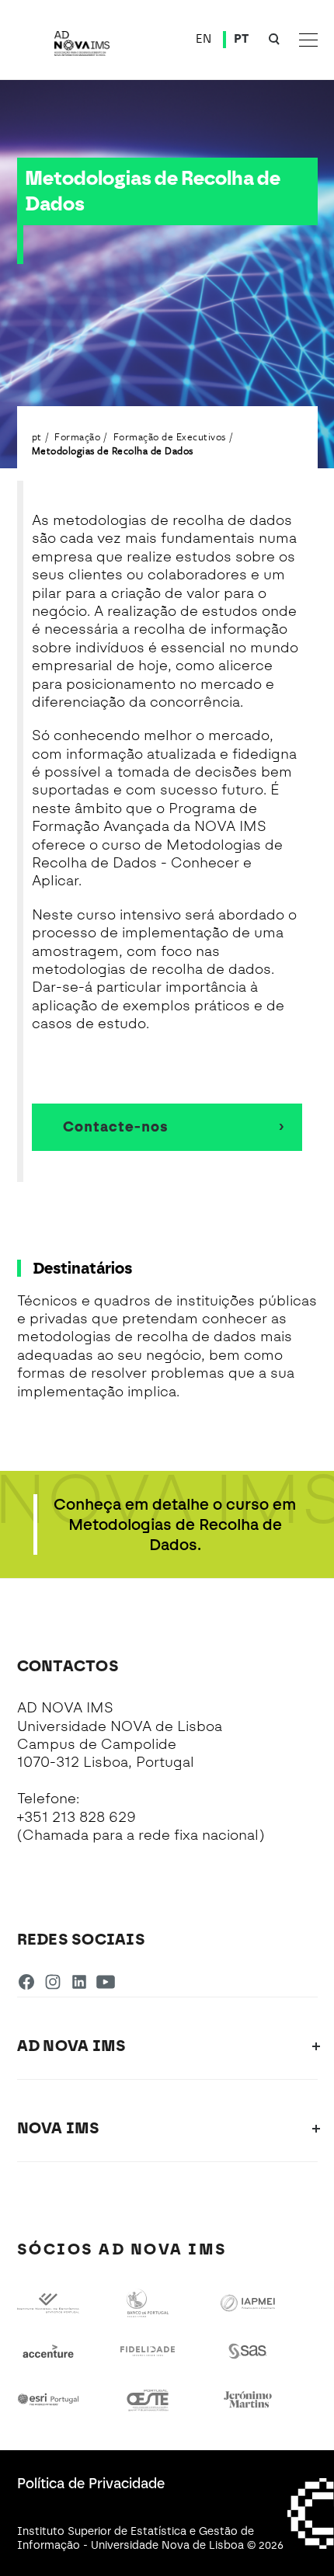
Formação (77, 436)
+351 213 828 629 (77, 1817)
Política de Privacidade (91, 2484)
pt (37, 436)
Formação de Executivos (170, 436)
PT (242, 39)
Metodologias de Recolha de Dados (113, 450)
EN (204, 39)
